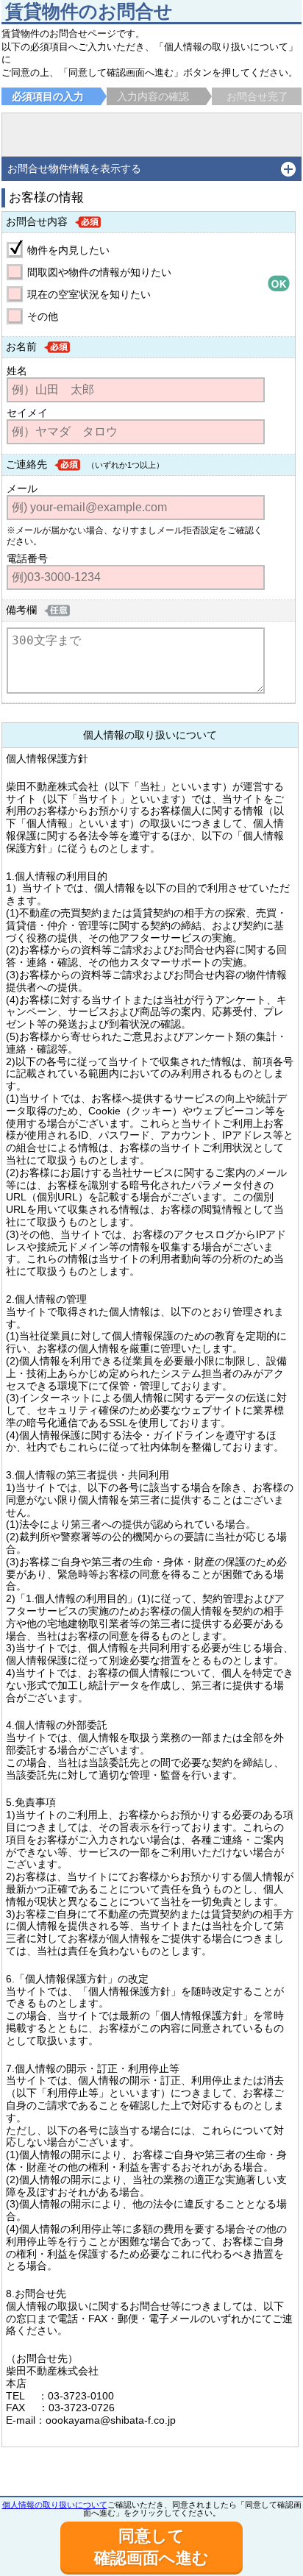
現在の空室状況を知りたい (89, 294)
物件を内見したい (68, 250)
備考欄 (21, 610)
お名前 (21, 346)
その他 (43, 316)
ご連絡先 (26, 464)
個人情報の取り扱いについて (55, 2505)
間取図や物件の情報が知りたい (99, 272)
